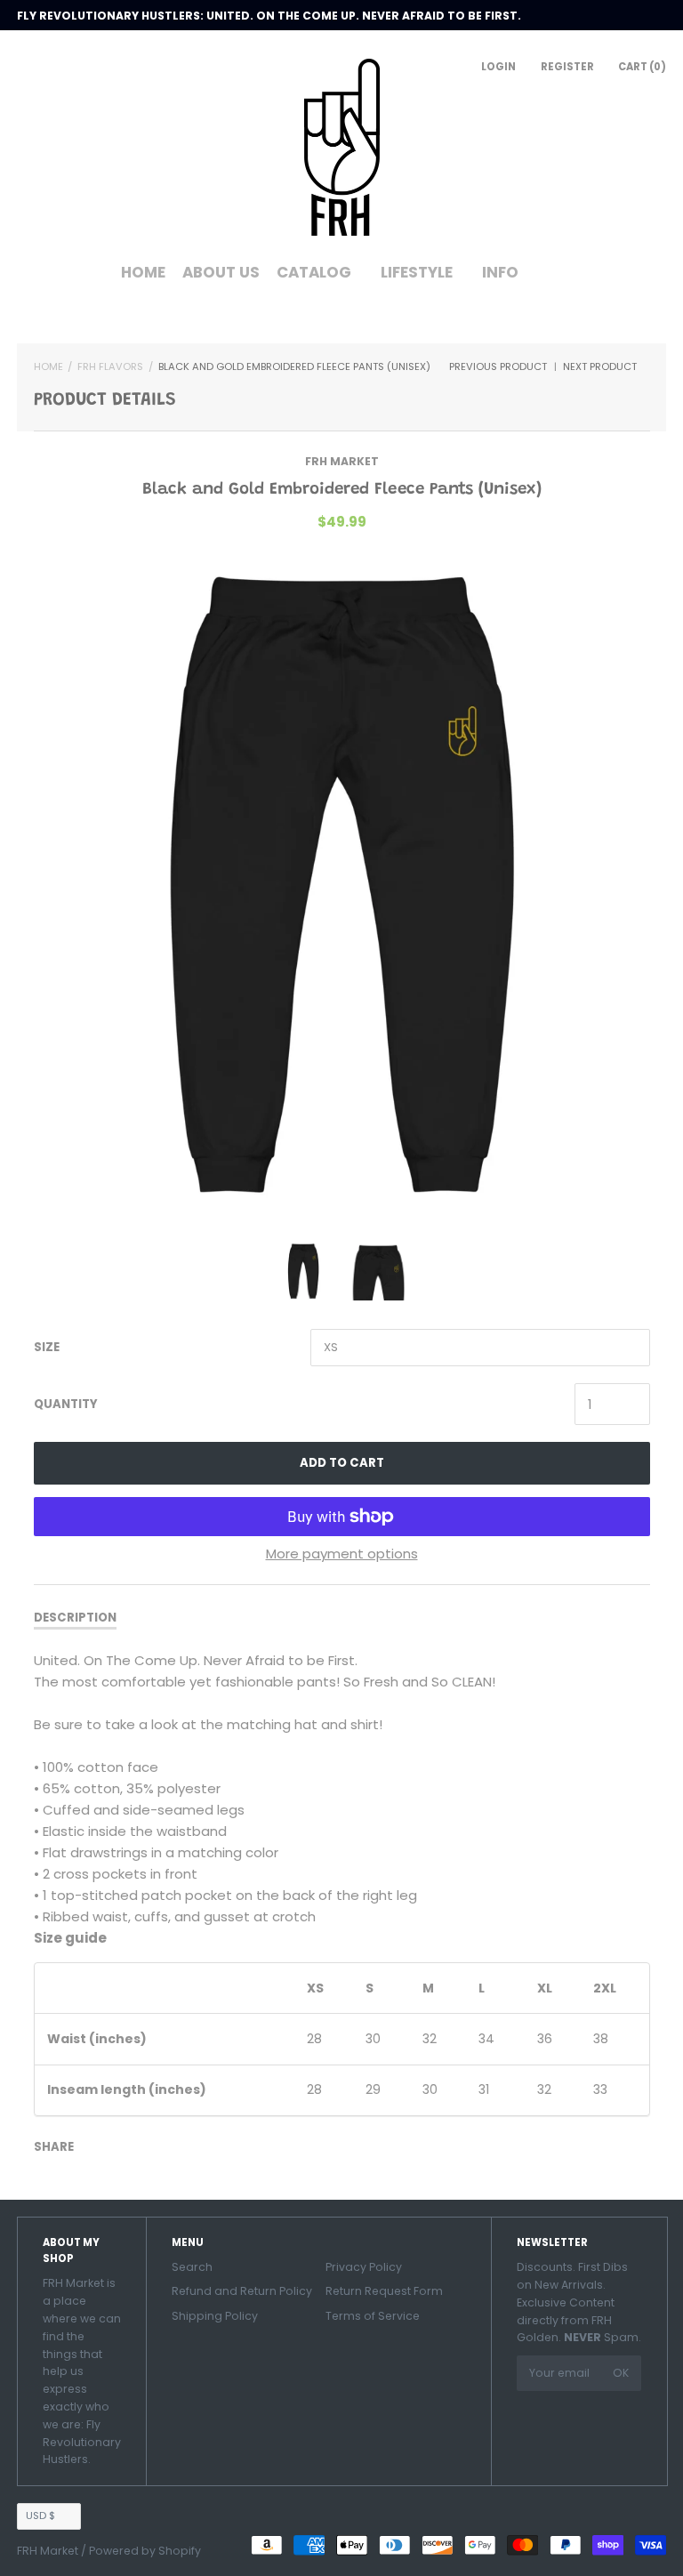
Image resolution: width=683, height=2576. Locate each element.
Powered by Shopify (145, 2551)
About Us (221, 272)
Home (143, 272)
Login (498, 67)
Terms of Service (373, 2316)
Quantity (66, 1404)
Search (192, 2267)
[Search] (555, 279)
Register (567, 67)
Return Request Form (384, 2291)
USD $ (40, 2516)
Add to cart (342, 1463)
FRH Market (342, 461)
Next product (601, 366)
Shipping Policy (215, 2316)
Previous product (498, 366)
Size (47, 1347)
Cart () (642, 67)
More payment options (342, 1554)
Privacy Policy (364, 2267)
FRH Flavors (110, 366)
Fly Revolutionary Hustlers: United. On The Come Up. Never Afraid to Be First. (269, 16)
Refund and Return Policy (242, 2291)
